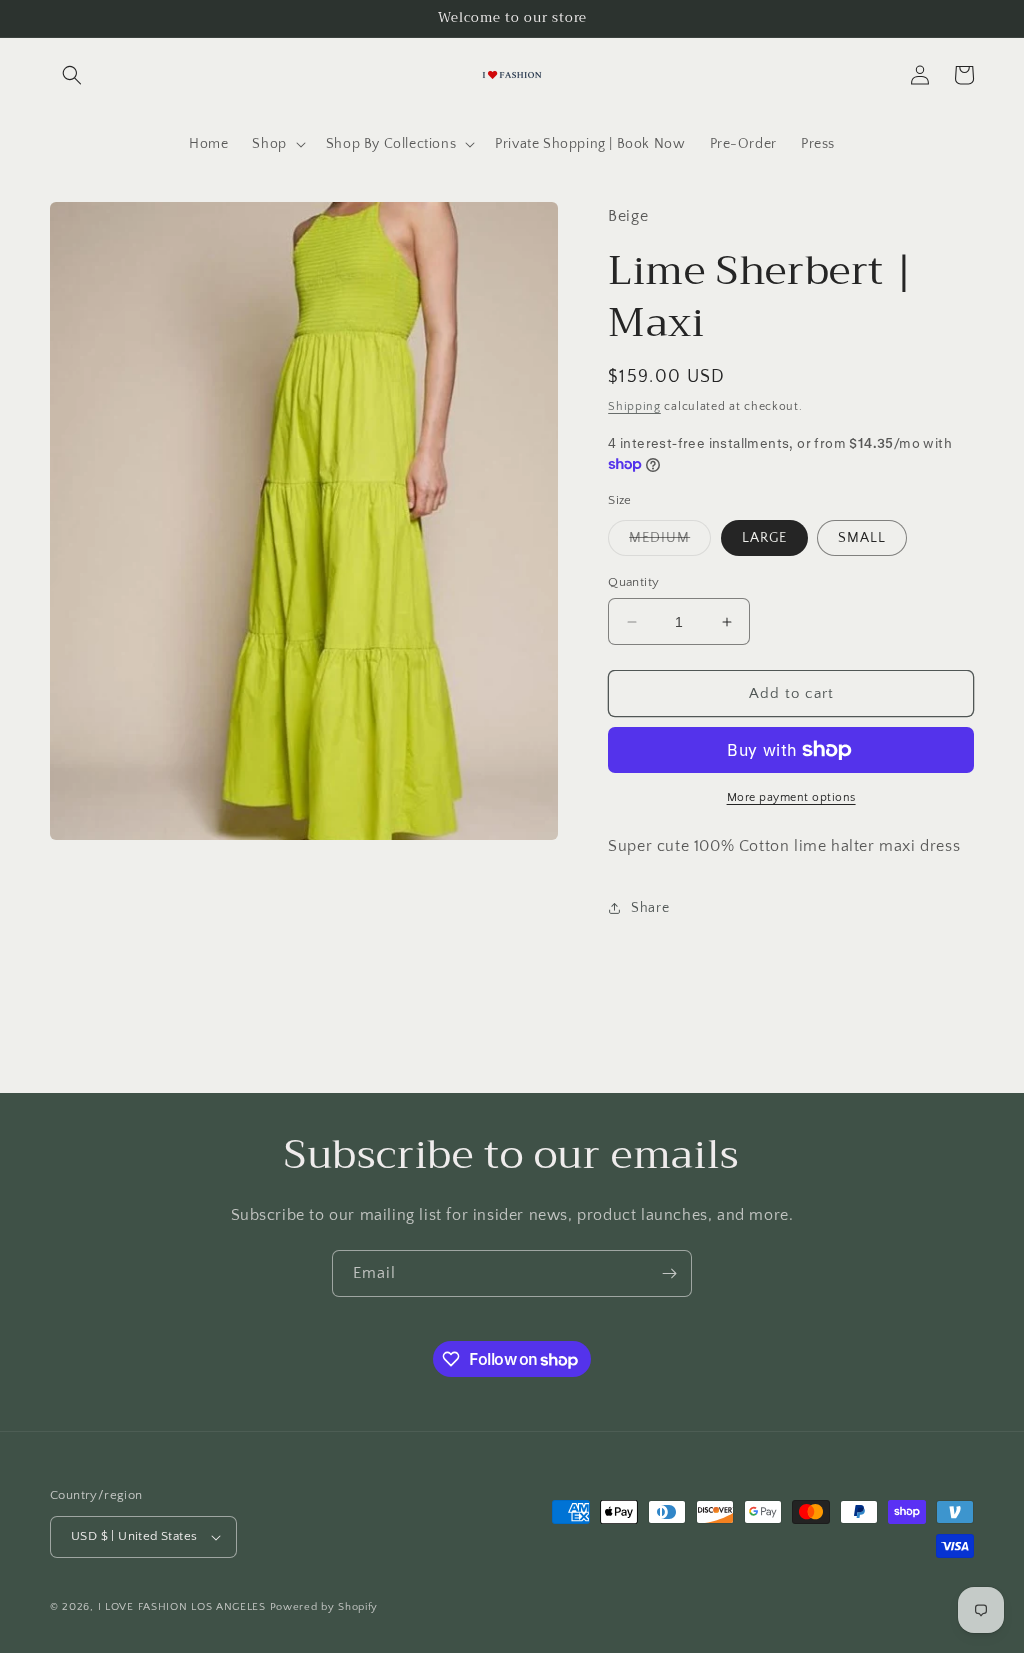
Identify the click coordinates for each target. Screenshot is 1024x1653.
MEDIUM (670, 542)
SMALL (862, 538)
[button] (72, 75)
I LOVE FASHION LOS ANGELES (182, 1607)
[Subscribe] (669, 1273)
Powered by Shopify (324, 1607)
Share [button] (650, 908)
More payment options (791, 797)
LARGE (764, 538)
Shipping (634, 406)
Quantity (633, 582)
